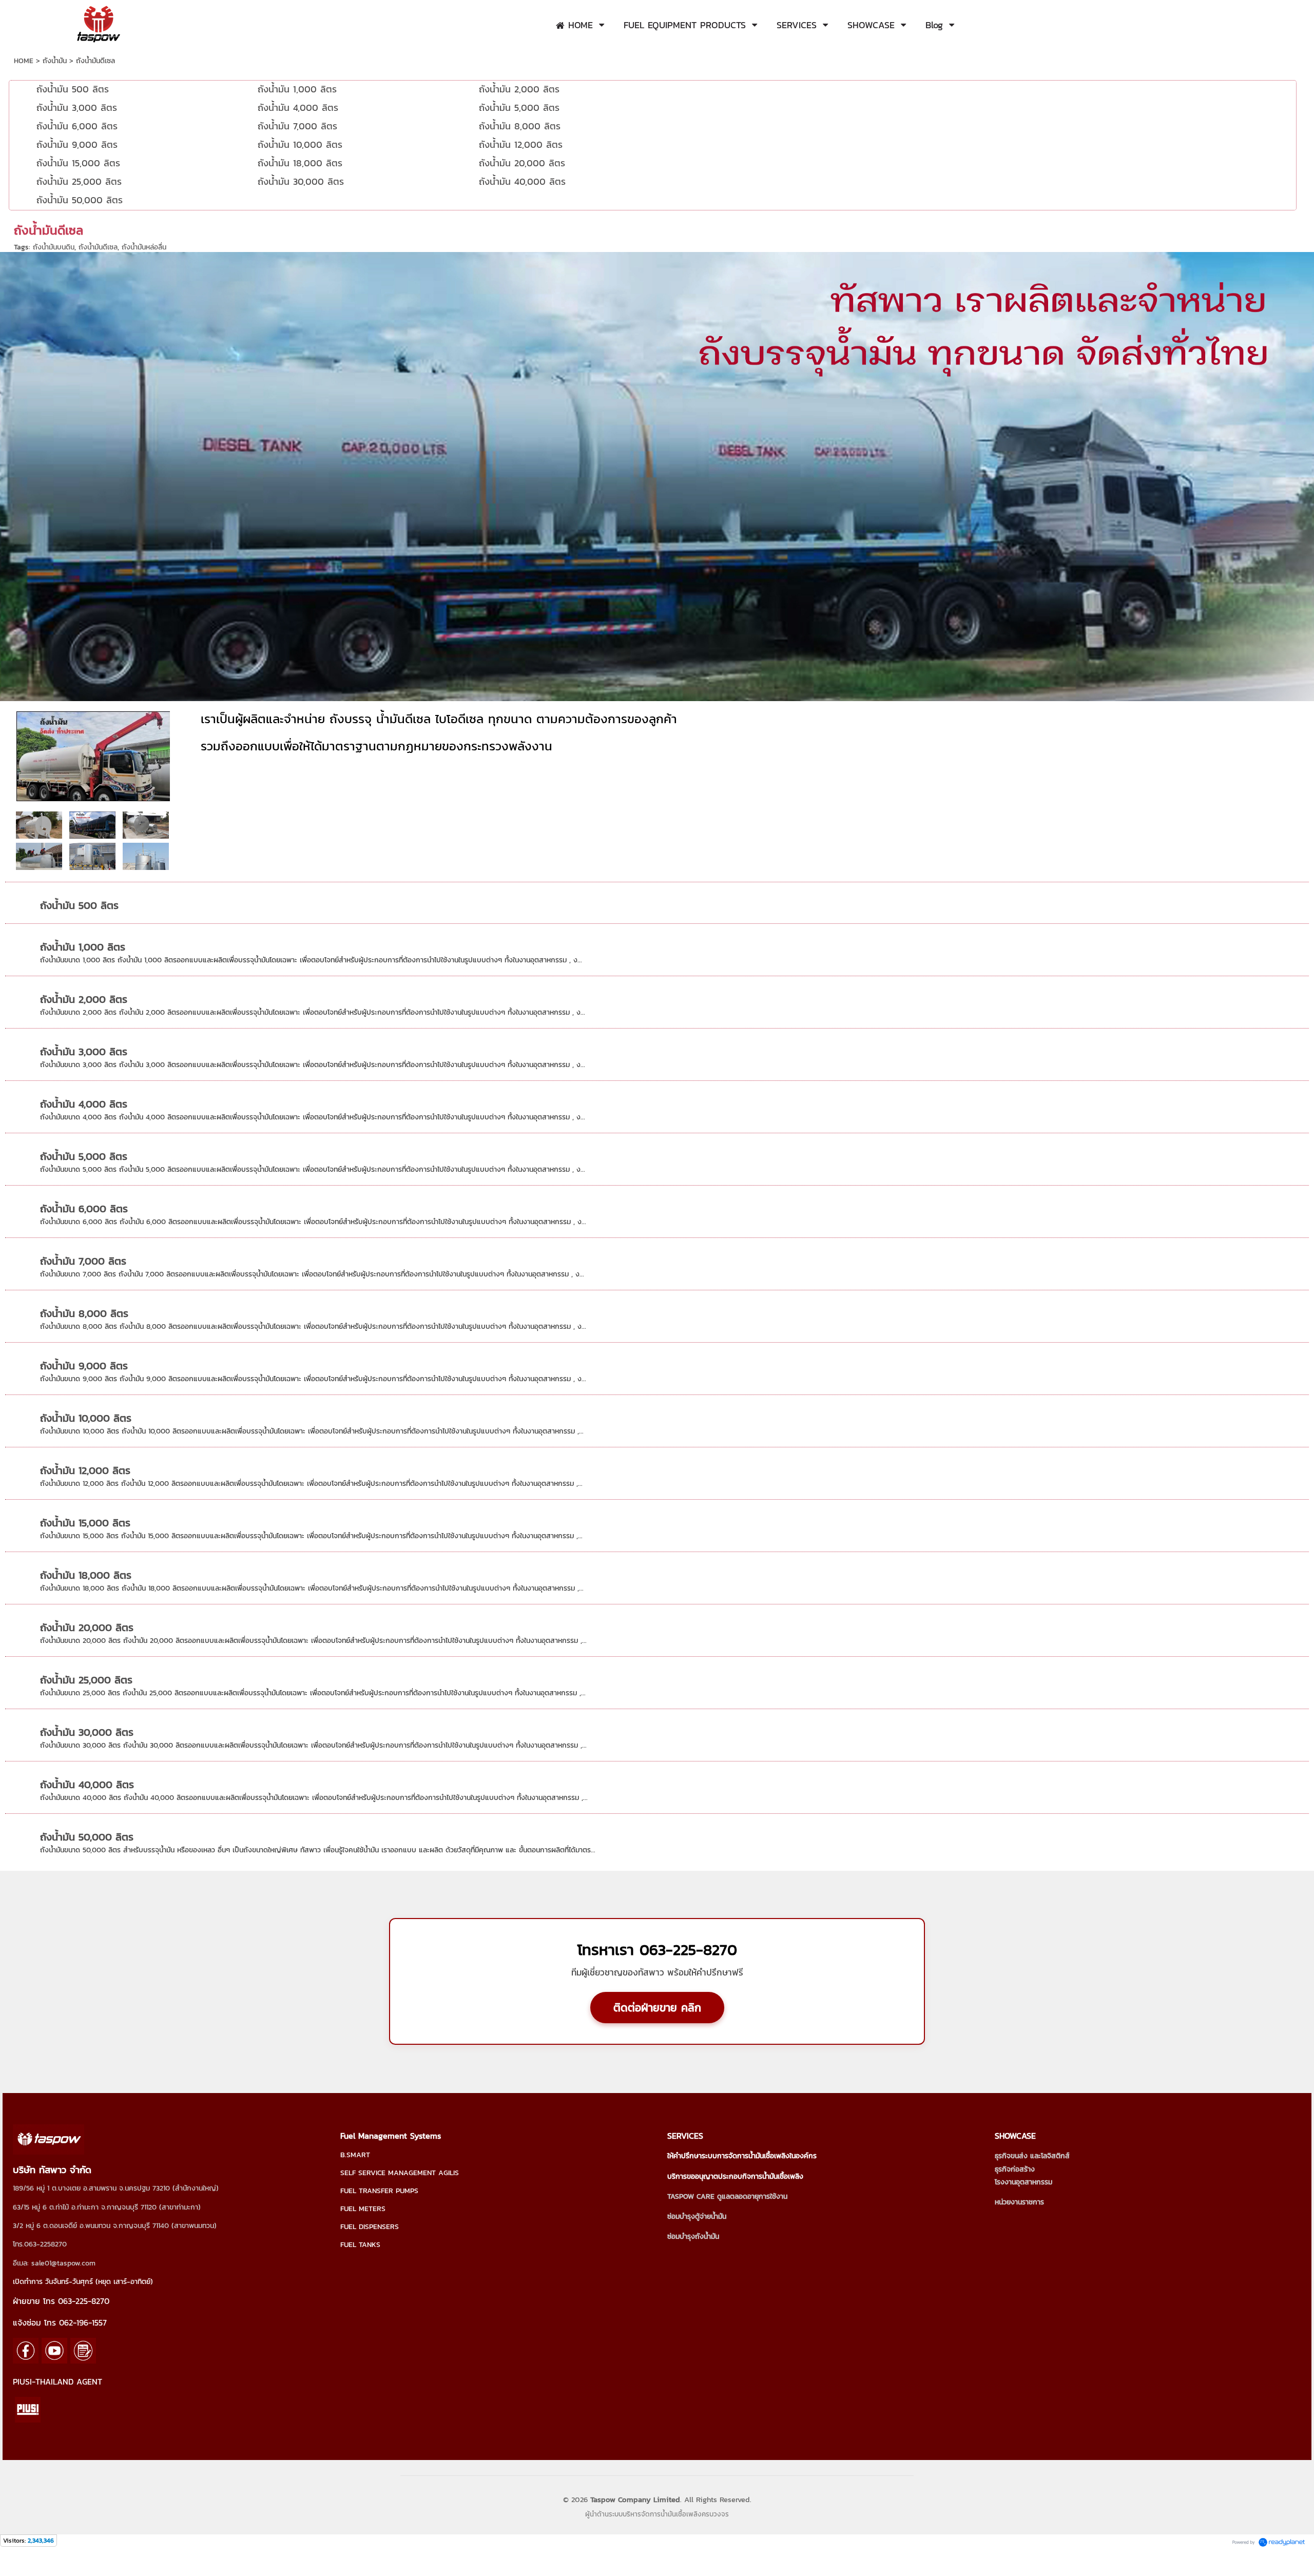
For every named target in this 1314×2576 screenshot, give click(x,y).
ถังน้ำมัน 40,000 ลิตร (87, 1785)
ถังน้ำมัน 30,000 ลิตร (87, 1732)
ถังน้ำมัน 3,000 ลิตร (84, 1052)
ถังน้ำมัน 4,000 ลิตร (84, 1104)
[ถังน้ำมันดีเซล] (39, 856)
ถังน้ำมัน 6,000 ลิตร (84, 1209)
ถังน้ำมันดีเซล (98, 247)
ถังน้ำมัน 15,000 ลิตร (85, 1523)
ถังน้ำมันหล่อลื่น (144, 247)
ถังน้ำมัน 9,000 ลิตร (84, 1366)
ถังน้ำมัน (55, 61)
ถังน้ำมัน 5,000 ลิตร (84, 1156)
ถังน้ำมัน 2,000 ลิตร (84, 999)
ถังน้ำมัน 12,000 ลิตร (85, 1470)
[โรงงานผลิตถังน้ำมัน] (93, 754)
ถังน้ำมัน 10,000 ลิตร (86, 1418)
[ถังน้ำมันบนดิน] (39, 824)
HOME (24, 61)
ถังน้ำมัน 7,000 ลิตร (83, 1261)
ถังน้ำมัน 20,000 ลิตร (87, 1628)
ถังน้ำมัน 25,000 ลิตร (86, 1680)
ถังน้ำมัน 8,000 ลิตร (84, 1313)
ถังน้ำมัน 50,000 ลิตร (87, 1837)
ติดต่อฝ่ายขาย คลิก (657, 2008)
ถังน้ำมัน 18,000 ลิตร (86, 1575)
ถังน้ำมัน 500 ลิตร (79, 905)
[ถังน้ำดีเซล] (146, 824)
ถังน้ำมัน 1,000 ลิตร (83, 947)
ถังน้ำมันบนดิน (54, 247)
